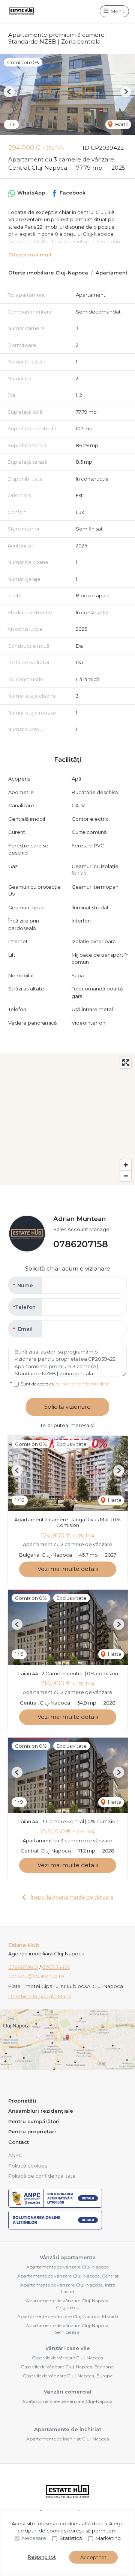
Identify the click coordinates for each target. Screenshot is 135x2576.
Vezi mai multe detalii (68, 1569)
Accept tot (93, 2557)
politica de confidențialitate (82, 1384)
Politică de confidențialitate (42, 2176)
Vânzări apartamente (68, 2257)
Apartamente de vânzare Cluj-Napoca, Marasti (68, 2316)
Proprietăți (22, 2101)
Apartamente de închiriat (68, 2429)
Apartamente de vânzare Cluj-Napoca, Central (68, 2276)
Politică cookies (28, 2166)
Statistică (71, 2538)
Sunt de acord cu (65, 1384)
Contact (19, 2142)
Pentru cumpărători (34, 2121)
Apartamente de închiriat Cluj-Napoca (68, 2439)
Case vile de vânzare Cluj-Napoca (67, 2358)
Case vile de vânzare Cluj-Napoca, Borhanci (68, 2367)
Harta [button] (121, 124)
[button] (9, 92)
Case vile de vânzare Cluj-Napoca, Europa (68, 2376)
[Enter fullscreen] (126, 1063)
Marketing (108, 2538)
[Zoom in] (126, 1165)
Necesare (34, 2538)
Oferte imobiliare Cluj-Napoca (48, 273)
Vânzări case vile (68, 2348)
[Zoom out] (126, 1176)
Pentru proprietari (32, 2131)
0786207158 (81, 1244)
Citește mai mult (30, 255)
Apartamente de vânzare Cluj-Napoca (67, 2267)
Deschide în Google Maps (40, 1996)
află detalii (94, 2523)
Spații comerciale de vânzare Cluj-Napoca (68, 2401)
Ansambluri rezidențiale (41, 2111)
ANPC (15, 2155)
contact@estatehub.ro (36, 1976)
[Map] (67, 1119)
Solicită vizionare (67, 1407)
